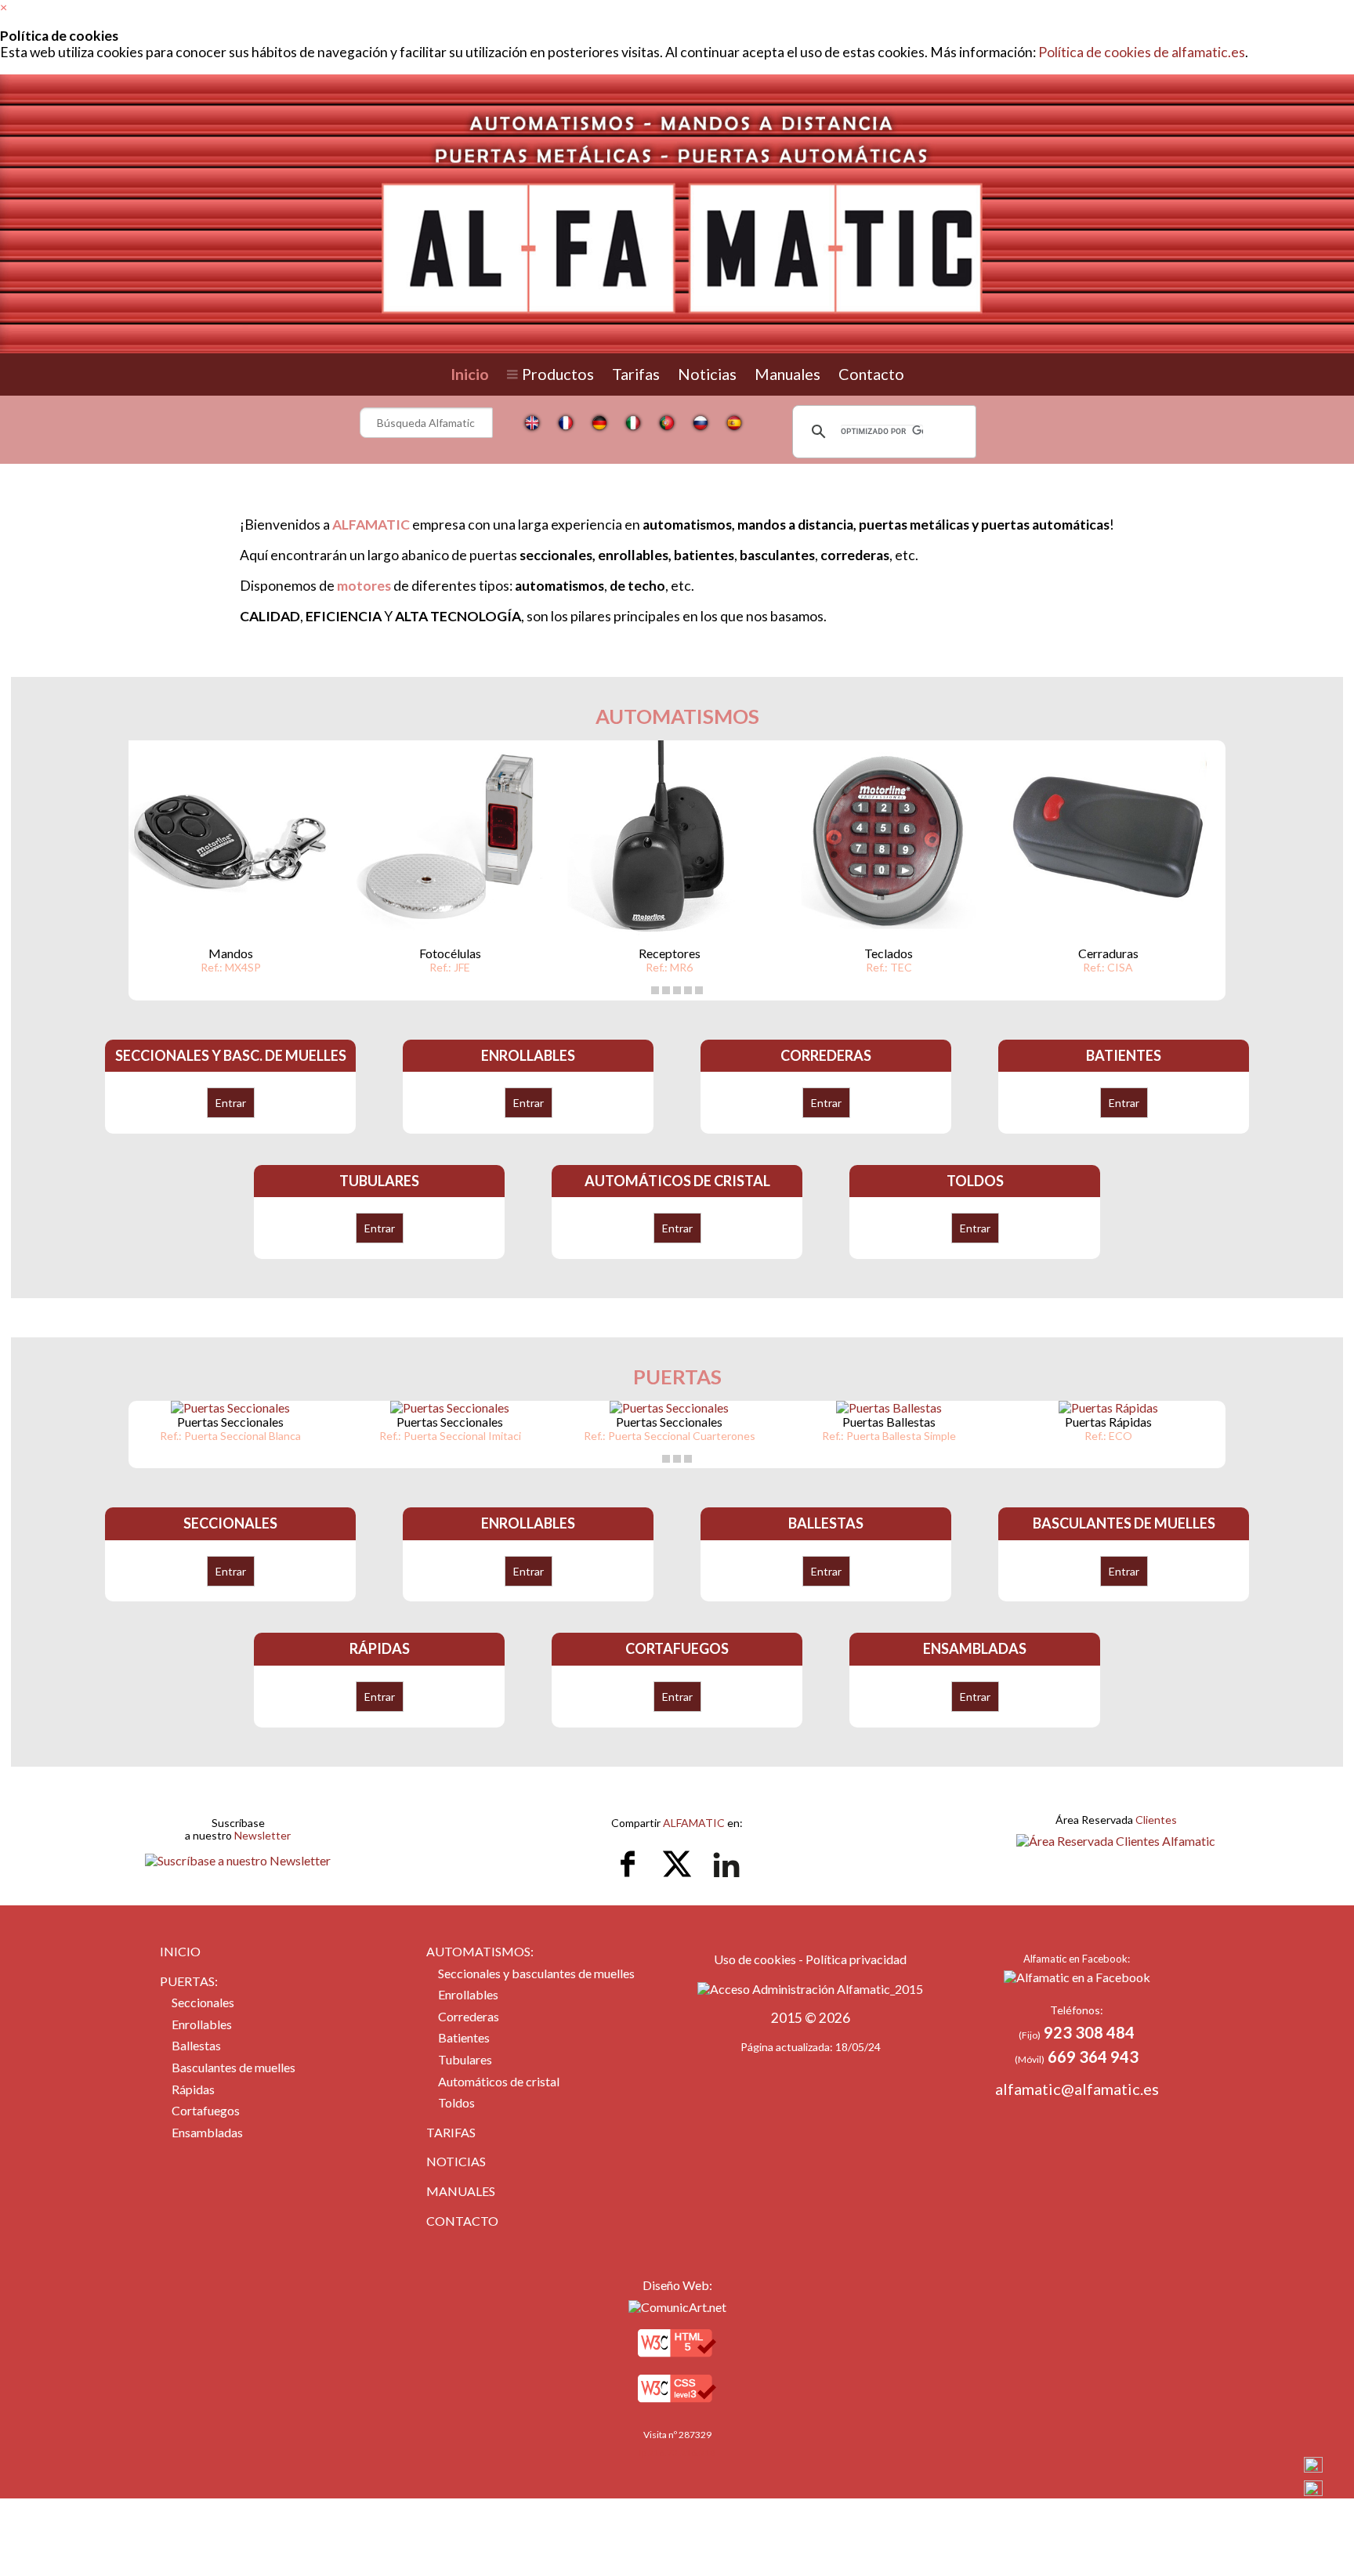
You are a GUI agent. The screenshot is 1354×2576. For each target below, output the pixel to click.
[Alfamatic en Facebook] (1077, 1977)
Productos (558, 374)
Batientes (464, 2037)
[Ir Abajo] (1313, 2489)
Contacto (871, 374)
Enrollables (202, 2024)
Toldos (456, 2102)
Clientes (1156, 1820)
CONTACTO (462, 2221)
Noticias (707, 374)
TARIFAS (451, 2132)
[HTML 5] (677, 2360)
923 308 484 (1089, 2032)
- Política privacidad (851, 1959)
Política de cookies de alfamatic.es (1142, 52)
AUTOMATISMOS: (480, 1951)
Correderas (469, 2016)
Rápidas (193, 2089)
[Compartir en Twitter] (678, 1882)
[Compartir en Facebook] (629, 1882)
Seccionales (203, 2002)
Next (1201, 895)
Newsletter (262, 1835)
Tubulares (465, 2059)
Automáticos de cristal (499, 2081)
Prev (153, 895)
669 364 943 (1093, 2057)
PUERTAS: (189, 1981)
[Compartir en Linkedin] (726, 1882)
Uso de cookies (755, 1959)
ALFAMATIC (694, 1823)
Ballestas (196, 2045)
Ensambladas (207, 2132)
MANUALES (461, 2191)
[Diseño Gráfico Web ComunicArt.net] (677, 2307)
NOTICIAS (456, 2161)
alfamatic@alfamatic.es (1077, 2089)
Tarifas (636, 374)
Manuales (787, 374)
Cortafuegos (206, 2110)
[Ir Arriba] (1313, 2466)
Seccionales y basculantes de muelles (536, 1973)
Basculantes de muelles (234, 2067)
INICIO (180, 1951)
